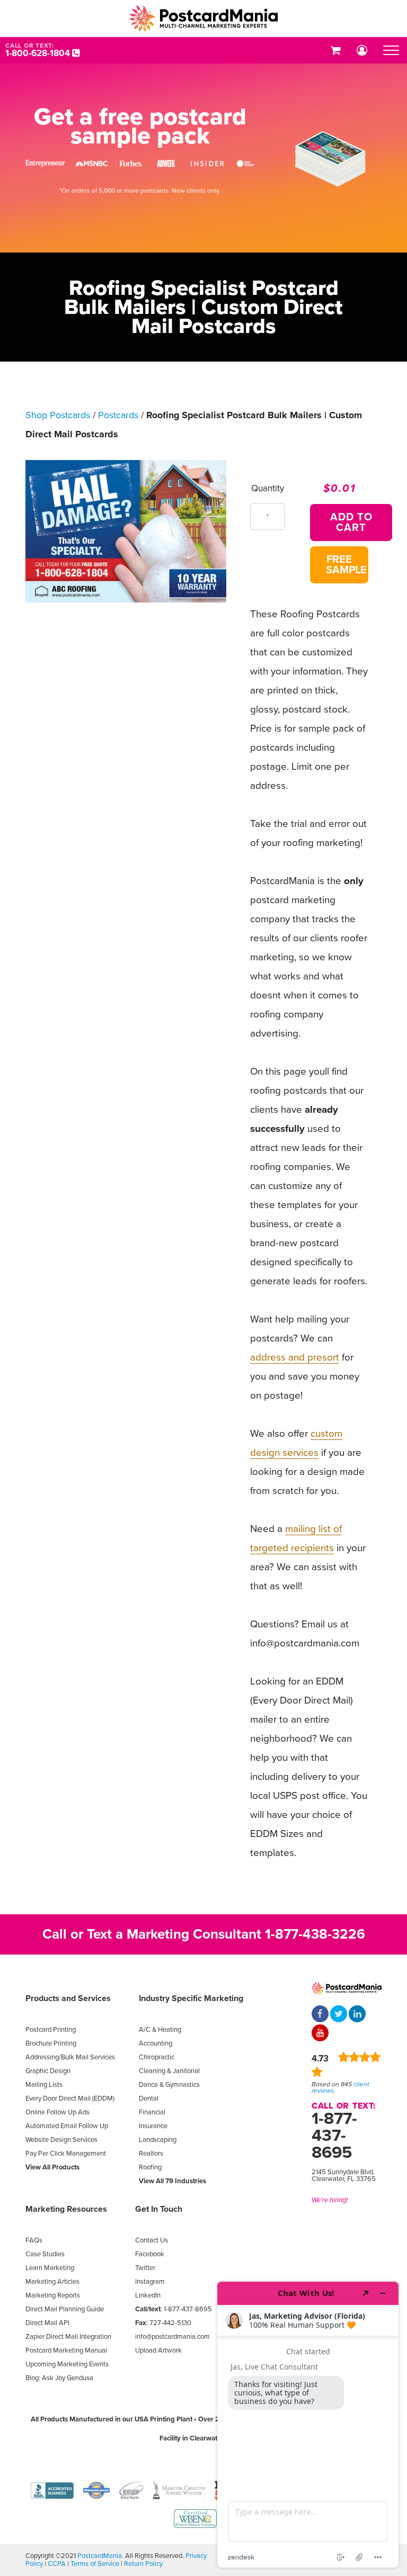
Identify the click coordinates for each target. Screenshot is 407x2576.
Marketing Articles (52, 2282)
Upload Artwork (158, 2350)
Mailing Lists (44, 2085)
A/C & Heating (160, 2030)
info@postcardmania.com (172, 2337)
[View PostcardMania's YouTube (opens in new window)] (320, 2034)
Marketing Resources (66, 2209)
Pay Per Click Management (66, 2154)
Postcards (118, 415)
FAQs (34, 2240)
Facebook (150, 2254)
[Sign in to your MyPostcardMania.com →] (362, 50)
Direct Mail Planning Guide (65, 2309)
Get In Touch (159, 2209)
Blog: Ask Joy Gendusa (59, 2378)
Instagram (150, 2282)
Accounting (156, 2043)
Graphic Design (48, 2071)
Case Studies (45, 2254)
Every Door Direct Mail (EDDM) (70, 2098)
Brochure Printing (51, 2043)
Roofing (150, 2167)
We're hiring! (330, 2200)
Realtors (151, 2154)
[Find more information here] (308, 2425)
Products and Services (68, 1998)
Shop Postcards (58, 415)
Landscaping (158, 2140)
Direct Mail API (47, 2323)
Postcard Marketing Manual (66, 2350)
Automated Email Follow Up (67, 2126)
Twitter (145, 2268)
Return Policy (143, 2564)
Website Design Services (61, 2140)
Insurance (153, 2126)
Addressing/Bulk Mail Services (70, 2057)
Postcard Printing (51, 2030)
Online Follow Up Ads (57, 2112)
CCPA (57, 2564)
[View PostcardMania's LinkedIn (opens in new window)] (357, 2015)
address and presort (295, 1357)
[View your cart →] (335, 50)
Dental (149, 2098)
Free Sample (346, 565)
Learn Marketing (50, 2268)
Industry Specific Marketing (191, 1998)
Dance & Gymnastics (169, 2085)
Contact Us (152, 2240)
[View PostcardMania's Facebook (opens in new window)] (320, 2015)
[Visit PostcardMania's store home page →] (203, 19)
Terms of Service (95, 2564)
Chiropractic (157, 2057)
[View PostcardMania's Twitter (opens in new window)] (339, 2015)
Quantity (268, 488)
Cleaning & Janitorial (169, 2071)
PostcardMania (100, 2556)
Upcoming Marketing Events (67, 2364)
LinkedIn (148, 2295)
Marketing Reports (53, 2295)
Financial (152, 2112)
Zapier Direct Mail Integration (68, 2337)
